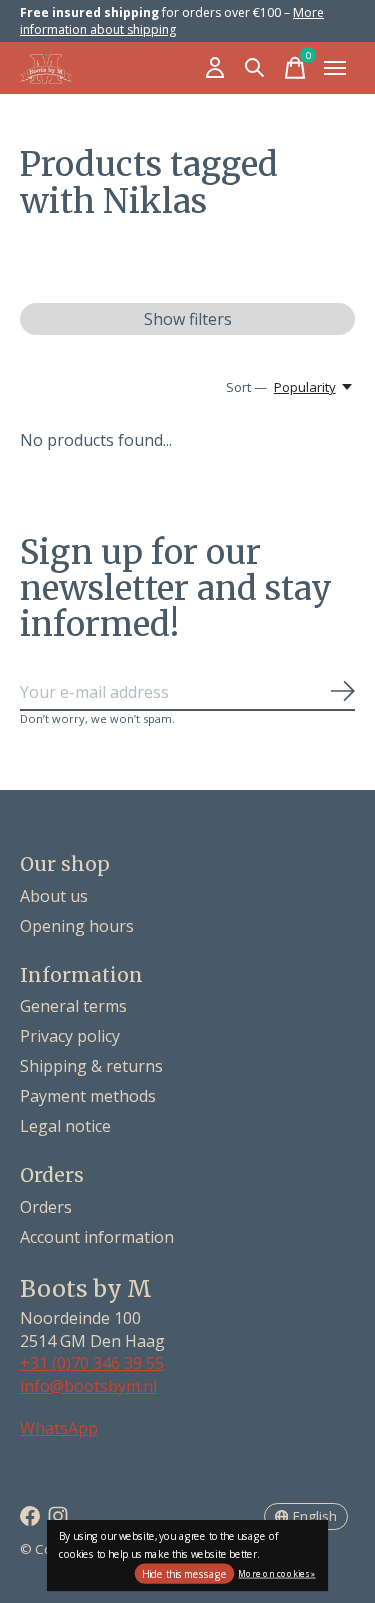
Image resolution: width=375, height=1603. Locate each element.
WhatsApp (59, 1428)
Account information (97, 1237)
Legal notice (65, 1126)
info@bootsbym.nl (88, 1386)
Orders (46, 1207)
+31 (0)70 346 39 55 (92, 1363)
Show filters (188, 319)
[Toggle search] (255, 68)
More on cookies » (276, 1572)
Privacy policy (70, 1036)
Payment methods (88, 1096)
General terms (73, 1006)
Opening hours (77, 926)
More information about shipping (172, 21)
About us (54, 896)
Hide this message (184, 1574)
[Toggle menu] (335, 68)
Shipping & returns (91, 1066)
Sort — (246, 387)
